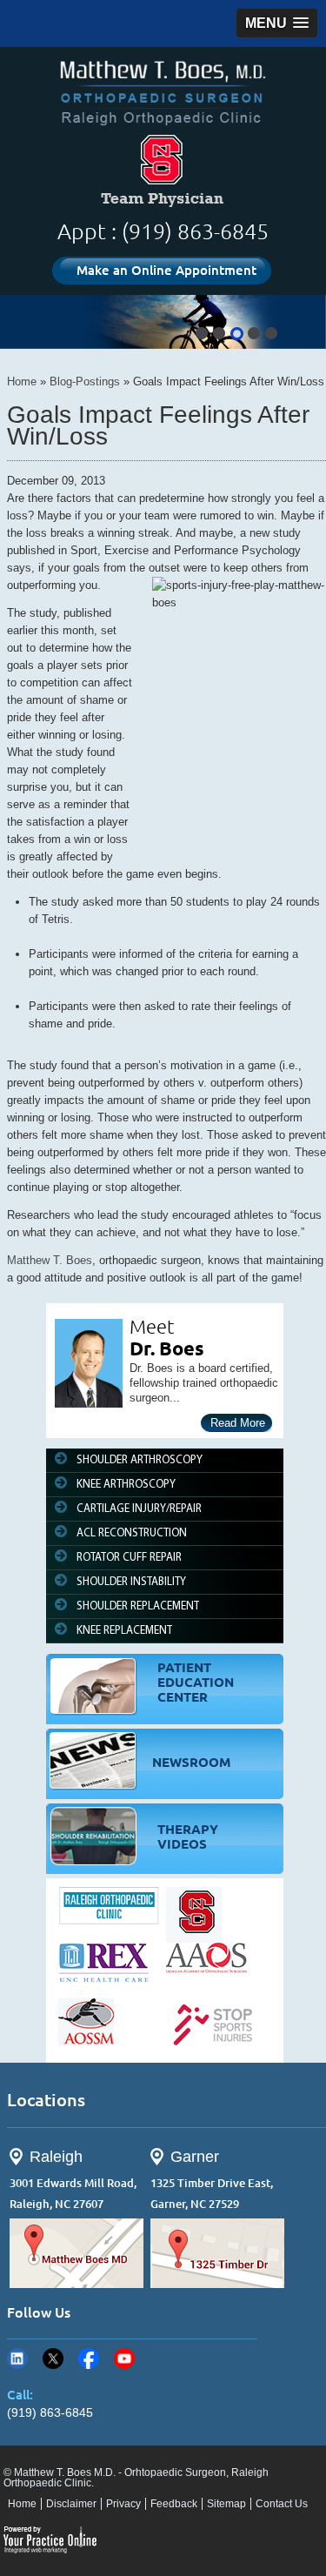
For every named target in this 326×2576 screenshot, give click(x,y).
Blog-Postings (85, 381)
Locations (46, 2100)
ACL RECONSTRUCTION (132, 1533)
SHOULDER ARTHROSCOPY (140, 1460)
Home (22, 381)
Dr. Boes (167, 1348)
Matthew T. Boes (50, 1260)
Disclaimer (71, 2504)
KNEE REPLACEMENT (124, 1631)
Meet (152, 1326)
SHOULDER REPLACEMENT (138, 1606)
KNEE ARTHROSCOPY (126, 1485)
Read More (238, 1423)
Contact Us (282, 2504)
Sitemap (226, 2504)
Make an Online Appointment (166, 270)
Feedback (174, 2504)
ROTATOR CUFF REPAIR (129, 1558)
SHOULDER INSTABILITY (131, 1582)
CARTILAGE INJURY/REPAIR (139, 1509)
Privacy (123, 2504)
